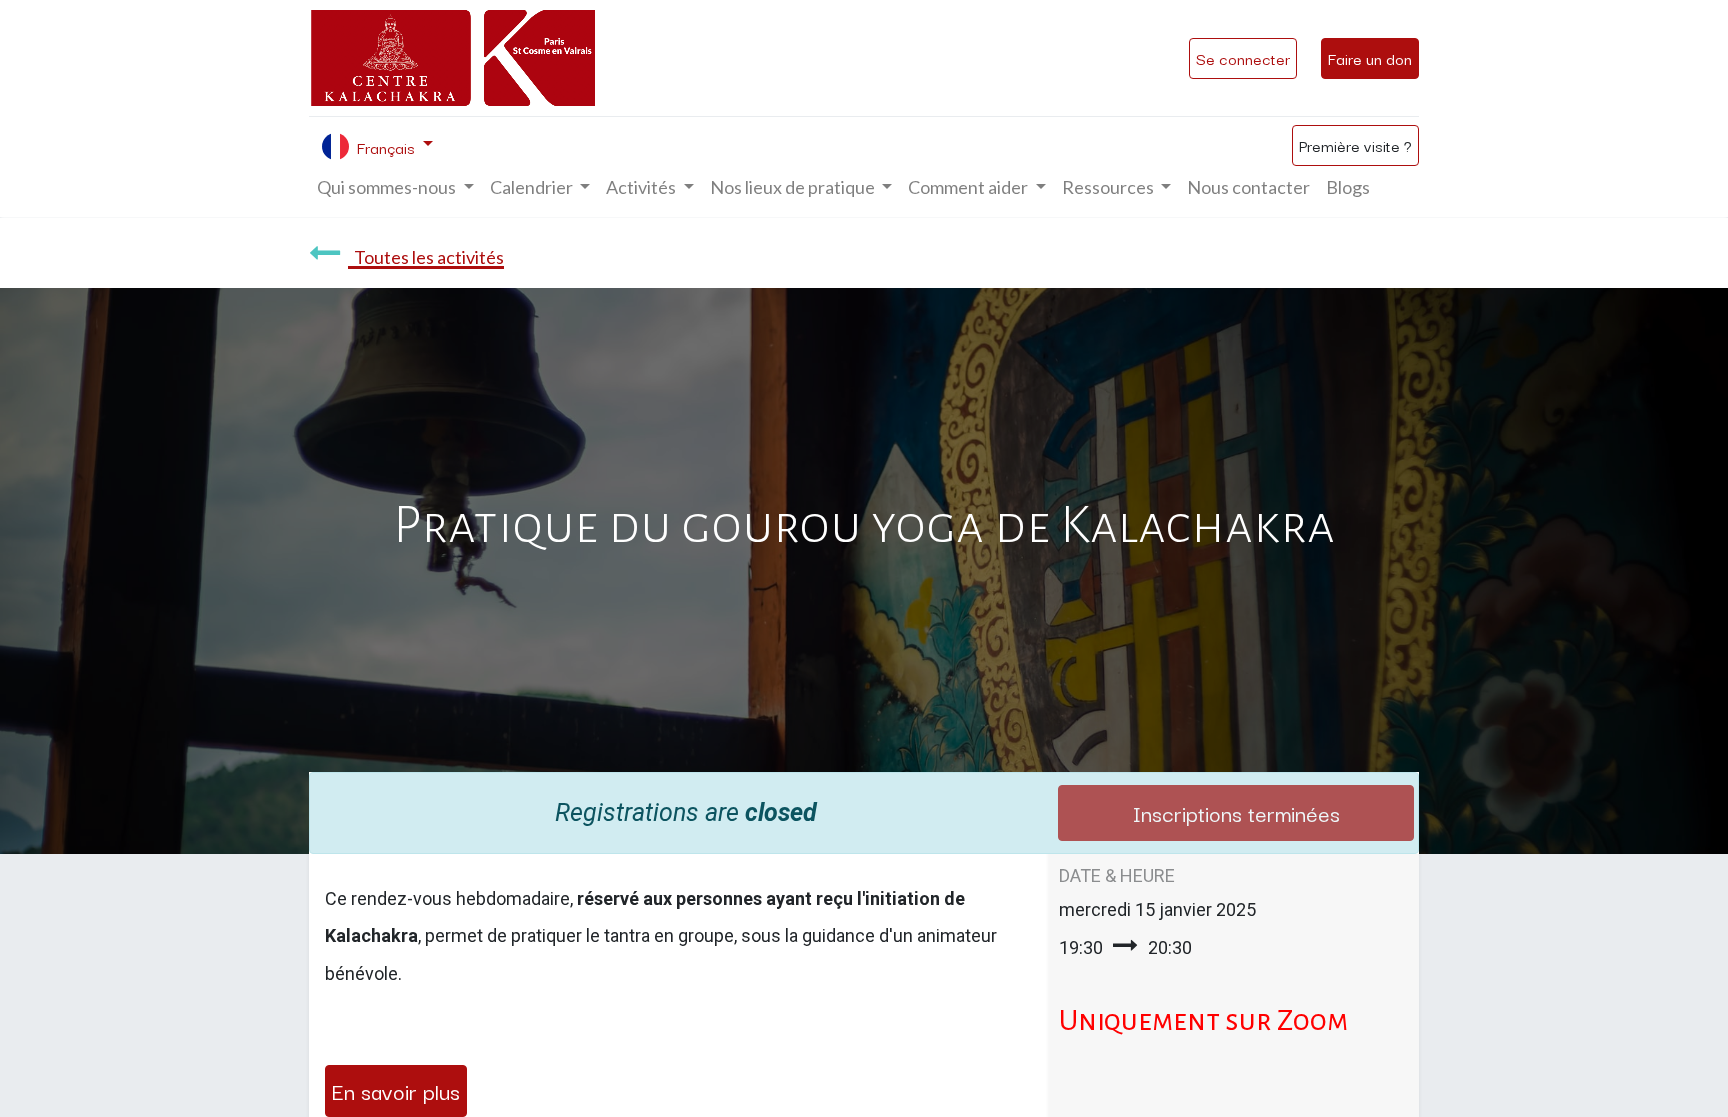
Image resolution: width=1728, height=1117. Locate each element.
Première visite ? (1355, 145)
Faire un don (1370, 58)
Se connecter (1243, 58)
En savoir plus (396, 1090)
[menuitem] (1248, 187)
